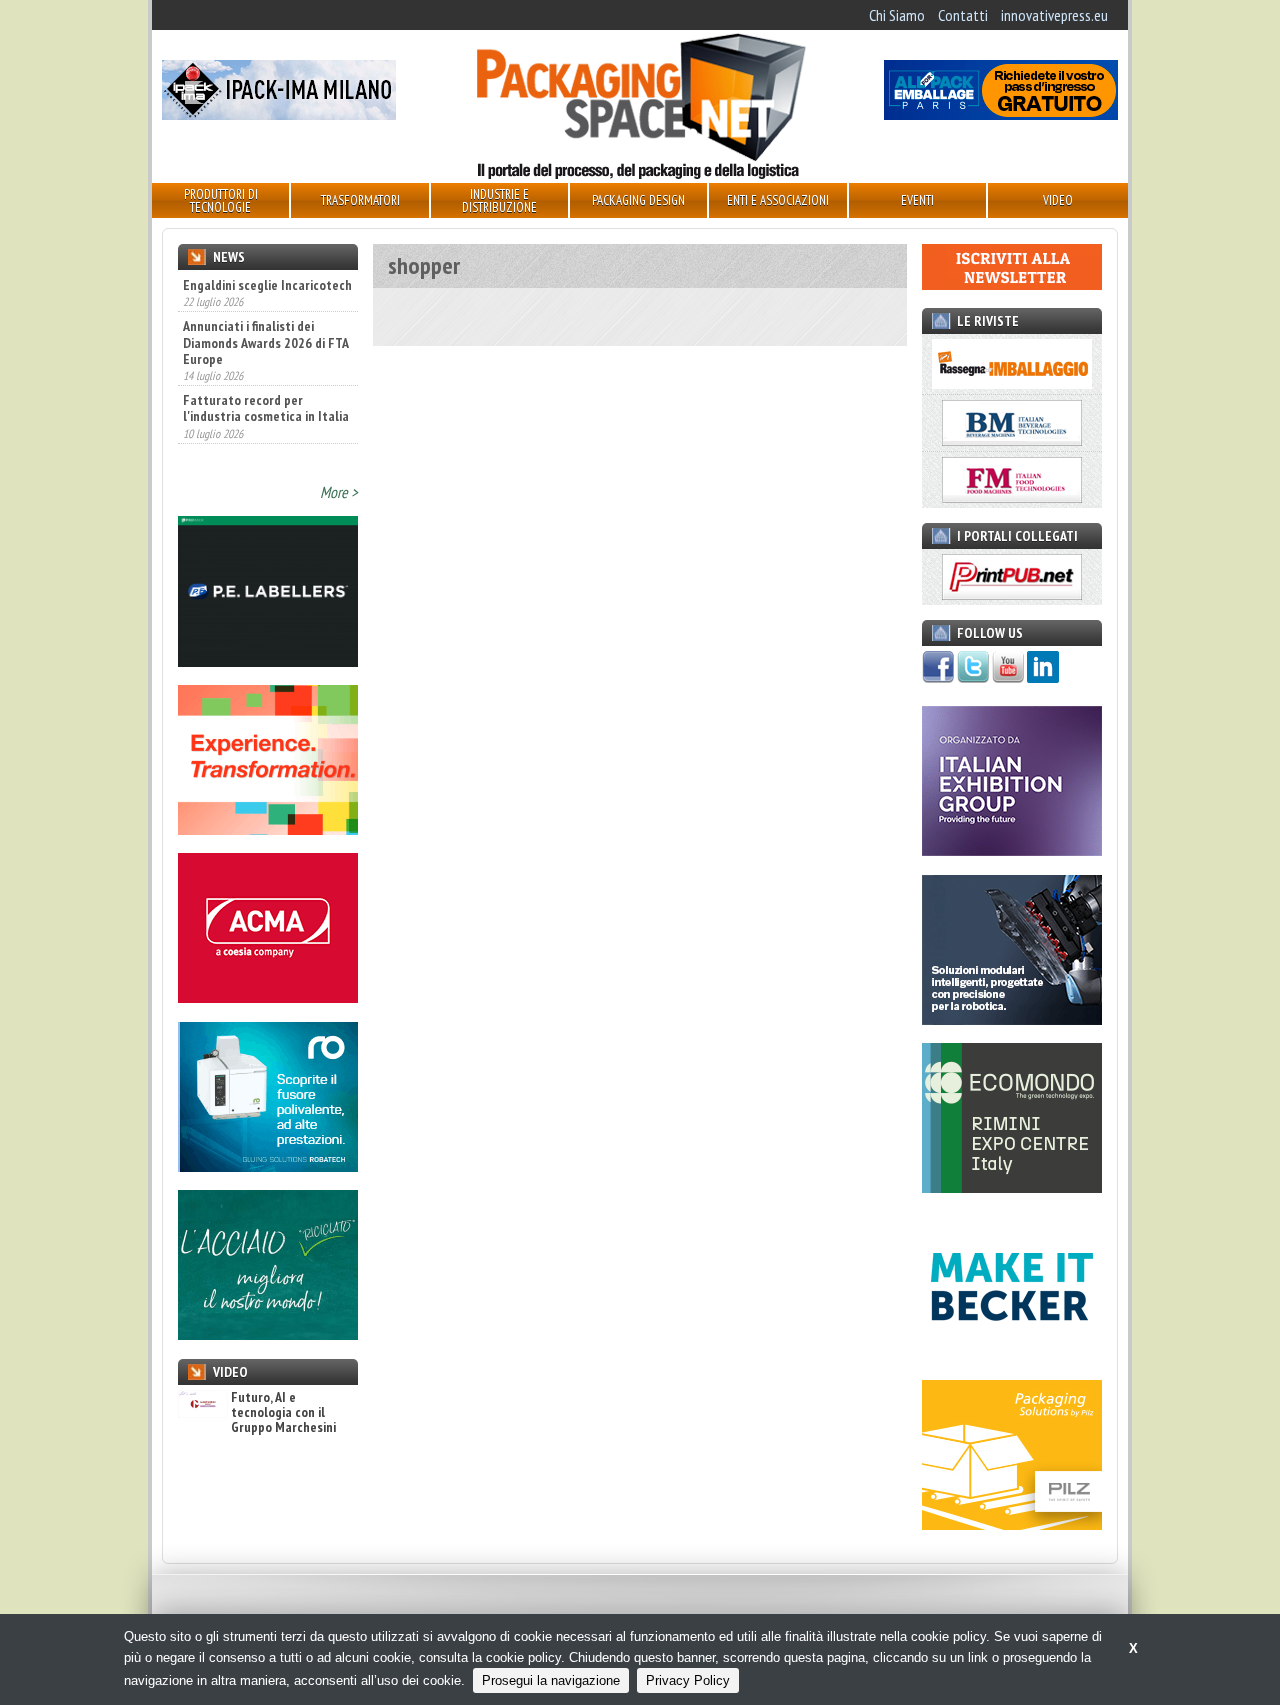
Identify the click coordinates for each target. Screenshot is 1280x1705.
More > (339, 492)
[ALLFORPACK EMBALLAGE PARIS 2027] (1001, 114)
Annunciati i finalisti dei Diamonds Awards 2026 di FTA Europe (265, 342)
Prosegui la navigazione (551, 1680)
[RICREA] (268, 1334)
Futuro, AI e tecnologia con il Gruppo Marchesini (283, 1413)
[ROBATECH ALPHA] (268, 1166)
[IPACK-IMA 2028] (279, 114)
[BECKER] (1012, 1356)
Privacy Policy (688, 1680)
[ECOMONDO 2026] (1012, 1187)
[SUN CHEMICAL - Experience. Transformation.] (268, 829)
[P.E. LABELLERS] (268, 661)
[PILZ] (1012, 1524)
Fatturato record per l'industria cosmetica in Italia (266, 408)
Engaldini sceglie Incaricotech (267, 285)
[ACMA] (268, 997)
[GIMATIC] (1012, 1019)
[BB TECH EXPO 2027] (1012, 850)
